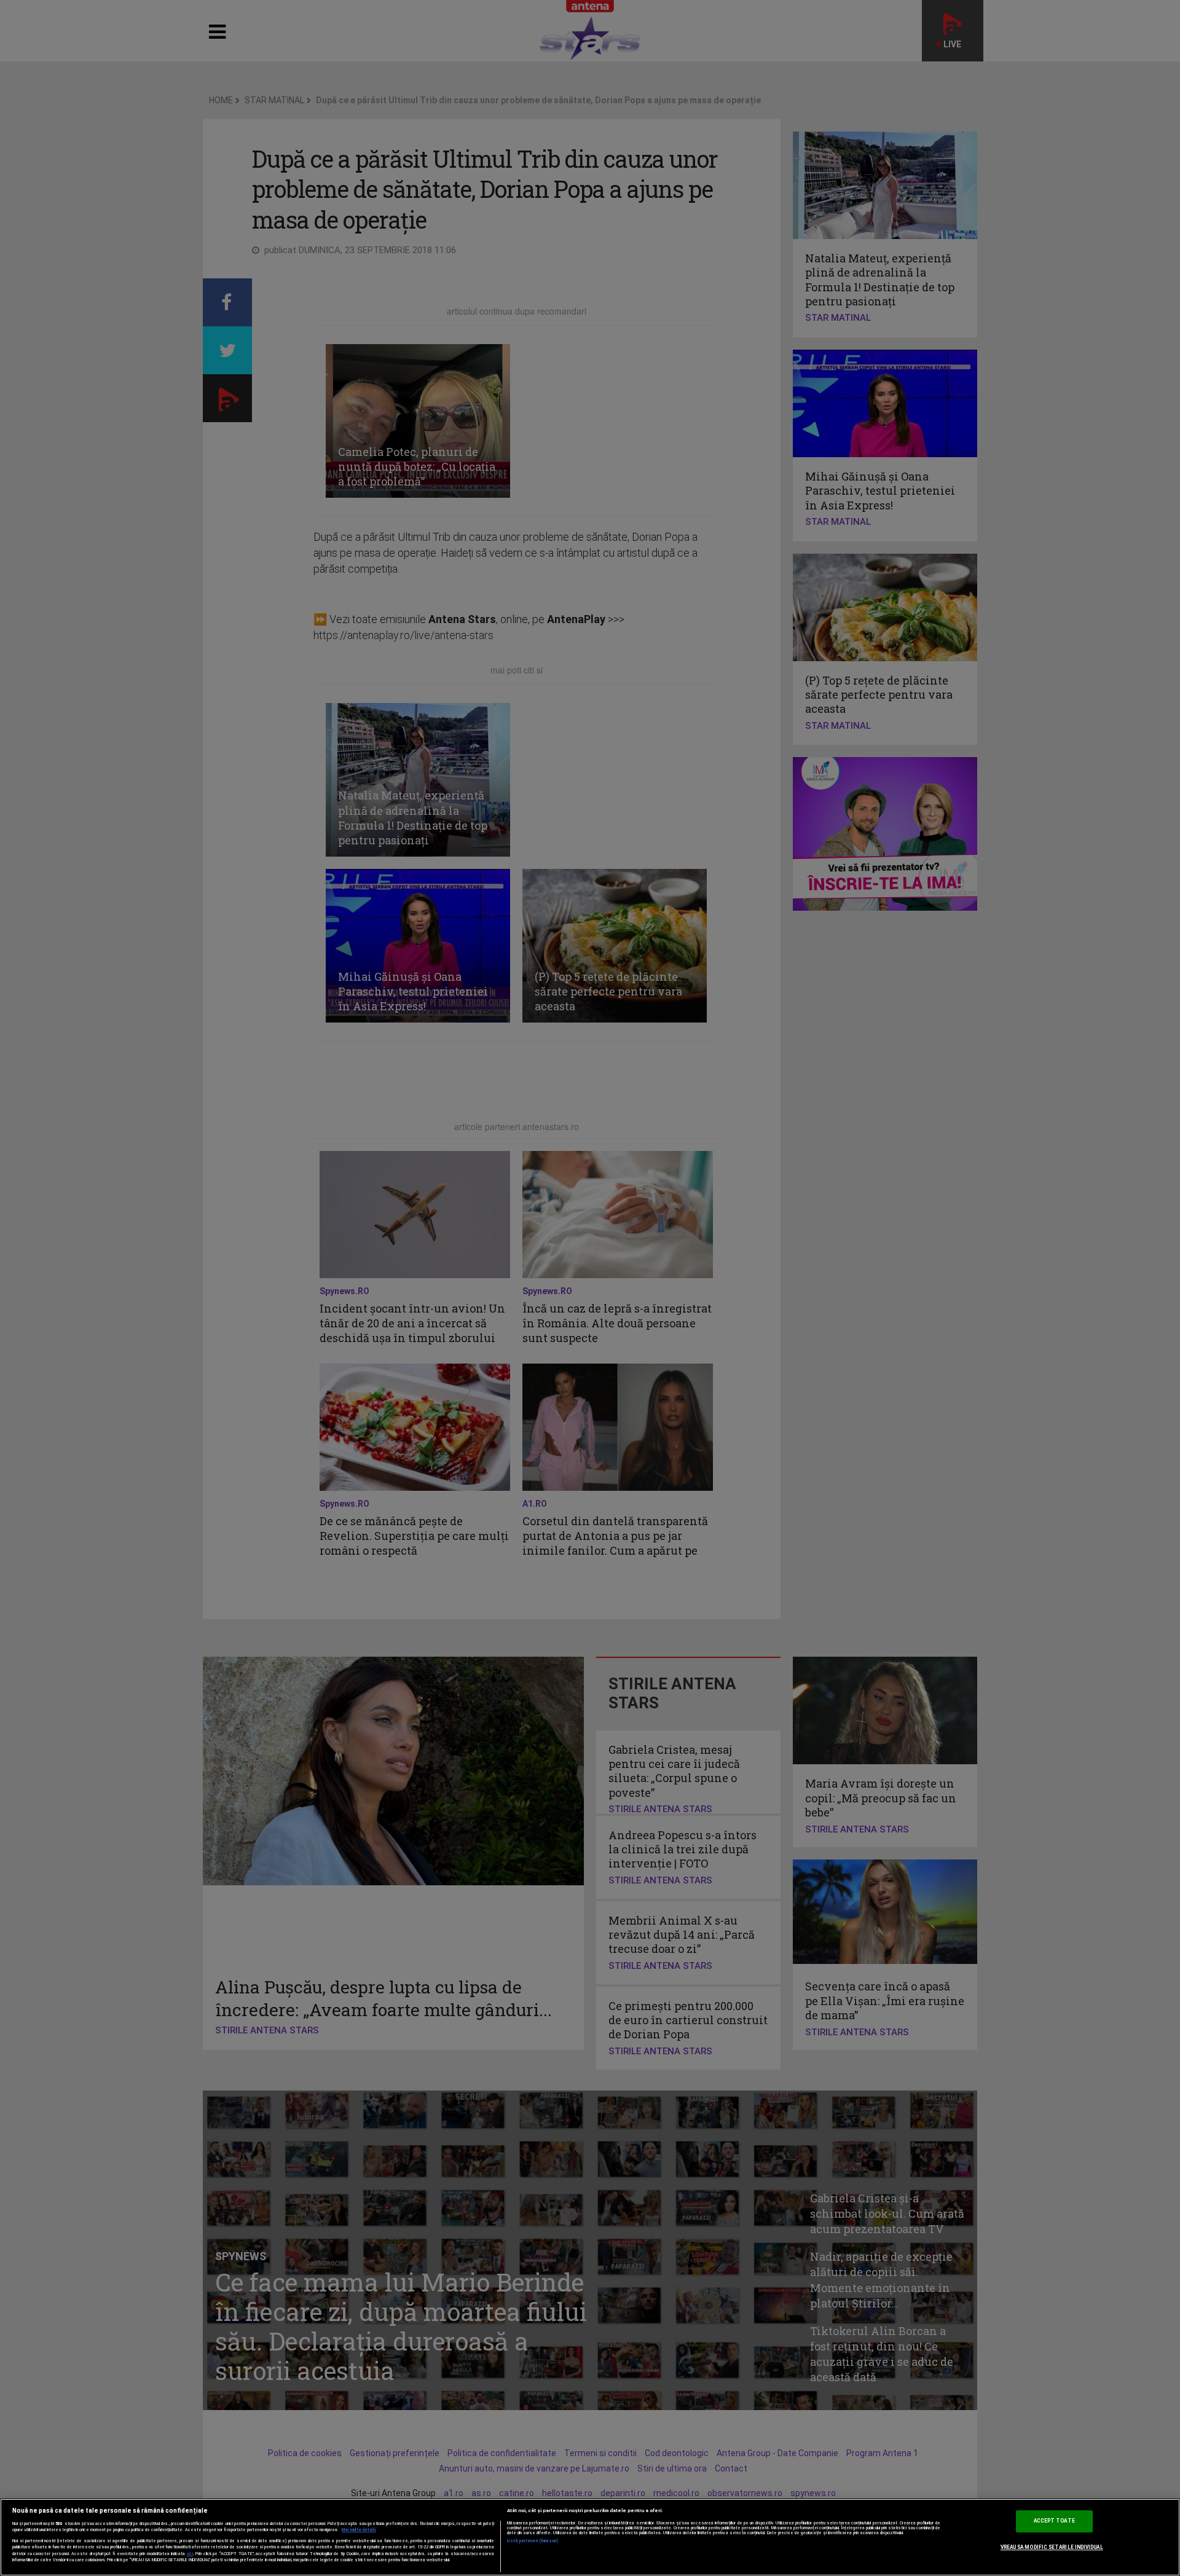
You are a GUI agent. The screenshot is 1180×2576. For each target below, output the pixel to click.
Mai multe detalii (359, 2530)
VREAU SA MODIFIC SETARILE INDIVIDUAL (1052, 2547)
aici (190, 2554)
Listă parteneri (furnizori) (533, 2541)
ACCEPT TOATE (1054, 2521)
